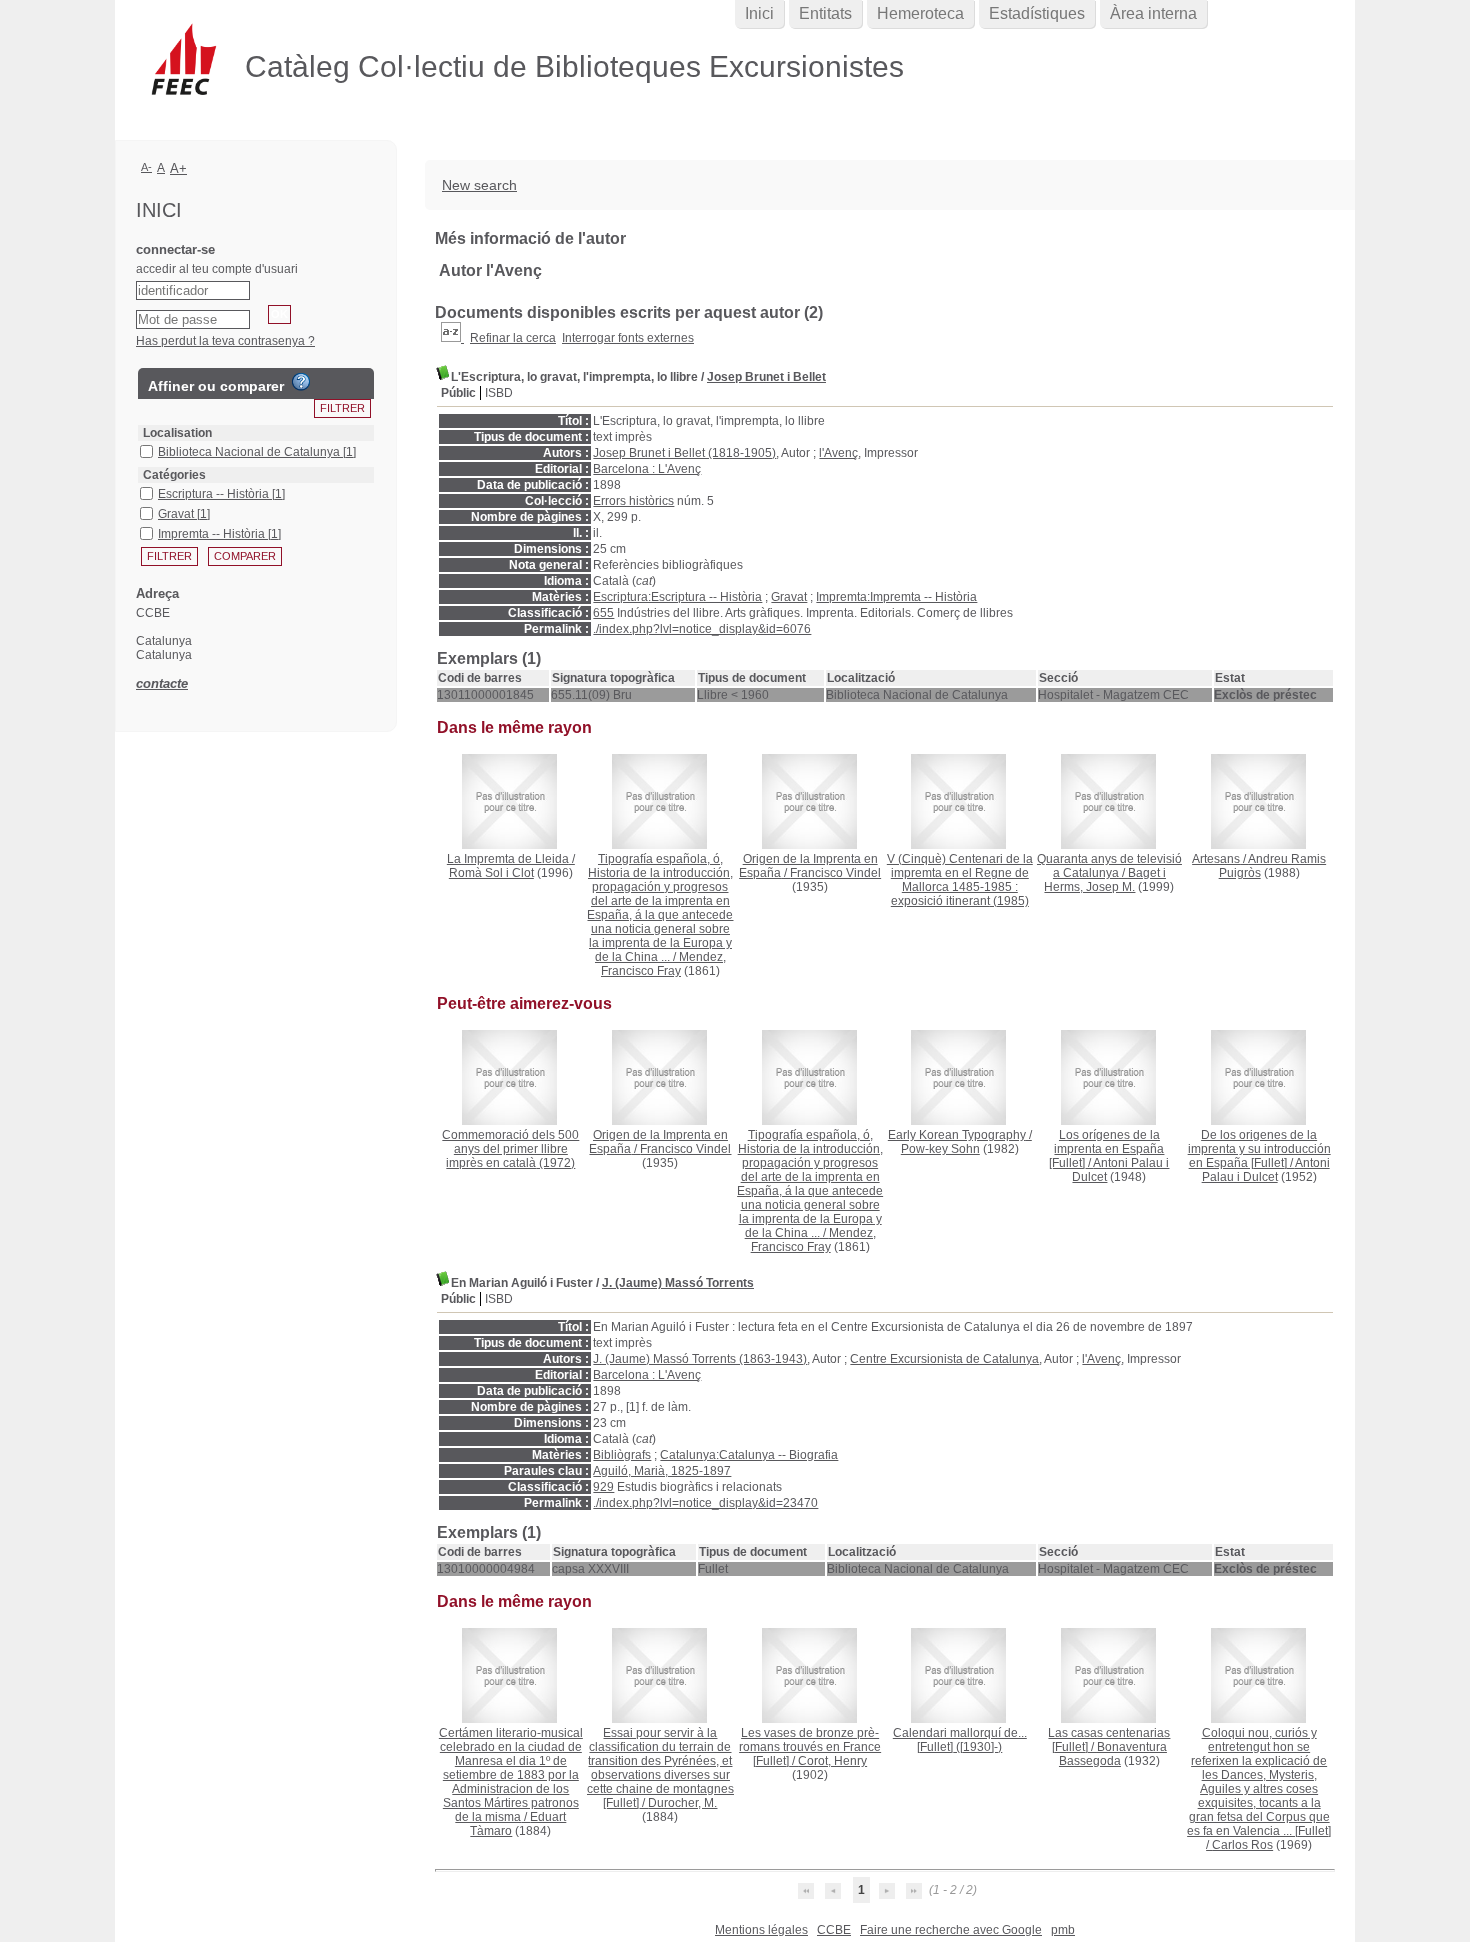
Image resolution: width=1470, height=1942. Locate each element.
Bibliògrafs (622, 1455)
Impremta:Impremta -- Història (896, 597)
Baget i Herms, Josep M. (1105, 880)
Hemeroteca (920, 13)
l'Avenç (838, 453)
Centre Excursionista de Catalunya (944, 1359)
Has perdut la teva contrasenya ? (225, 341)
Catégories (174, 475)
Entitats (825, 13)
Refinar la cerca (513, 338)
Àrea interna (1153, 13)
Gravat (789, 597)
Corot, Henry (832, 1761)
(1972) (510, 1149)
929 (603, 1487)
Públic (458, 393)
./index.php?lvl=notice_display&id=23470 (705, 1503)
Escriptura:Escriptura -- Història (677, 597)
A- (146, 167)
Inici (759, 13)
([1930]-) (960, 1740)
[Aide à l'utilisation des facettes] (301, 382)
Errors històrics (633, 501)
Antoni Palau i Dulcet (1266, 1170)
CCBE (834, 1930)
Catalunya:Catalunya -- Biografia (749, 1455)
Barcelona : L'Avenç (647, 469)
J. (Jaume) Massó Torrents (678, 1283)
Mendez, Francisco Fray (663, 964)
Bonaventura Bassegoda (1113, 1754)
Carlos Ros (1242, 1845)
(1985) (960, 880)
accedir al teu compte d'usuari (217, 269)
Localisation (177, 433)
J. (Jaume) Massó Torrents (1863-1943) (700, 1359)
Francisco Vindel (835, 873)
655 (603, 613)
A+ (178, 168)
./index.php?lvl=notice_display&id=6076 (702, 629)
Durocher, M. (682, 1803)
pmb (1063, 1930)
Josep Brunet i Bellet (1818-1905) (684, 453)
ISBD (499, 393)
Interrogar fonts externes (628, 338)
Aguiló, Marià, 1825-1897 (662, 1471)
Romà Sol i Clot (491, 873)
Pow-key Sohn (940, 1149)
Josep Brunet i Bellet (766, 377)
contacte (162, 683)
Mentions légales (761, 1930)
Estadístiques (1037, 13)
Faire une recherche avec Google (951, 1930)
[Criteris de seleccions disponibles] (452, 338)
